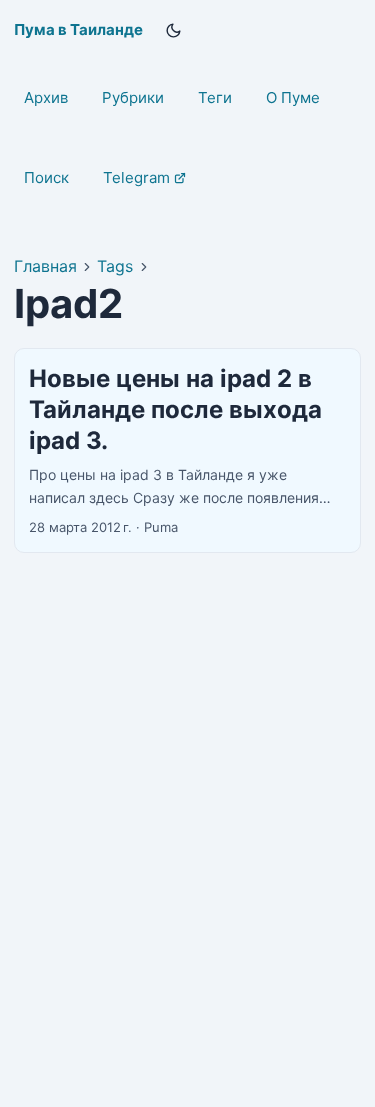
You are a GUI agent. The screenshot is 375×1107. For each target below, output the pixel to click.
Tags (115, 266)
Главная (45, 266)
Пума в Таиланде (78, 29)
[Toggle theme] (174, 30)
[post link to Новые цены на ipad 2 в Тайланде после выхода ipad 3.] (187, 450)
